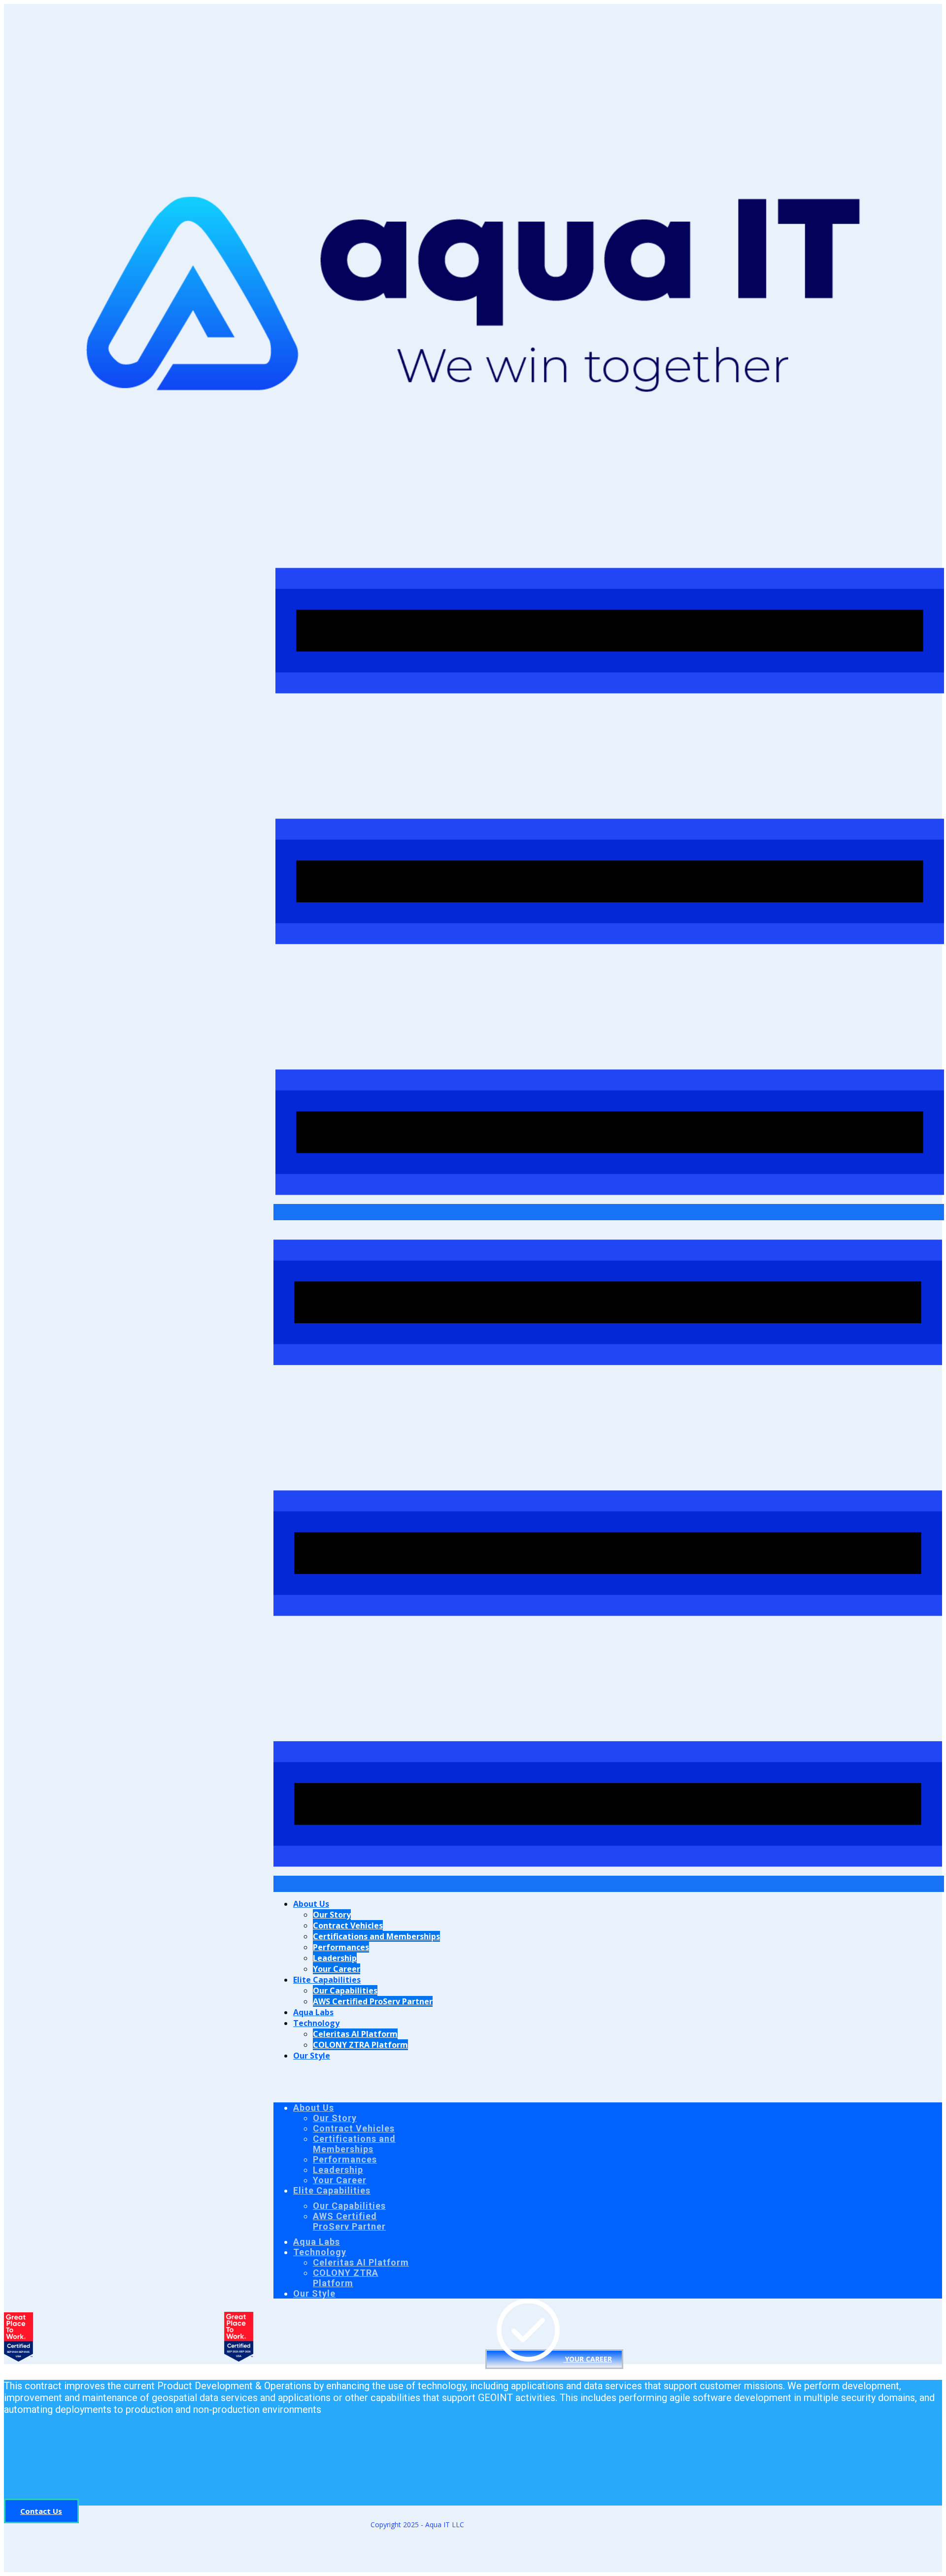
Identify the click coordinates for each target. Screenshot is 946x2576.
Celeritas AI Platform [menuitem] (355, 2034)
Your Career (588, 2359)
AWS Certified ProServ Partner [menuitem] (373, 2001)
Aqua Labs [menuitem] (313, 2012)
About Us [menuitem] (311, 1904)
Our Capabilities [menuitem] (345, 1991)
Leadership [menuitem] (335, 1958)
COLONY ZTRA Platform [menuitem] (360, 2045)
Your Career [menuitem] (337, 1969)
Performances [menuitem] (341, 1947)
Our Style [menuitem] (312, 2056)
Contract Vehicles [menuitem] (348, 1925)
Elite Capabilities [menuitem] (327, 1980)
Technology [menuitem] (316, 2023)
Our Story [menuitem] (332, 1915)
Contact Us (41, 2511)
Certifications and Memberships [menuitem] (376, 1936)
